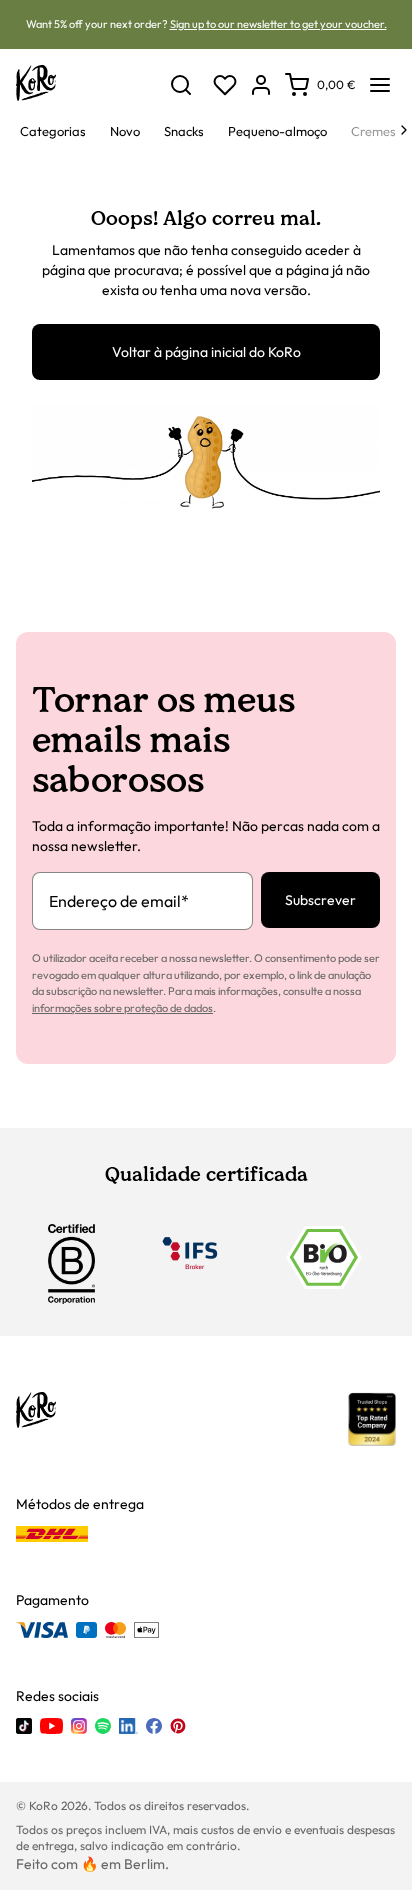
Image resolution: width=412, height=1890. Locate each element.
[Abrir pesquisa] (181, 85)
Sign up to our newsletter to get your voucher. (278, 24)
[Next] (404, 130)
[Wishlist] (225, 85)
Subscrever (320, 900)
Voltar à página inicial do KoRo (206, 352)
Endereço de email (119, 901)
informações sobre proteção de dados (122, 1008)
